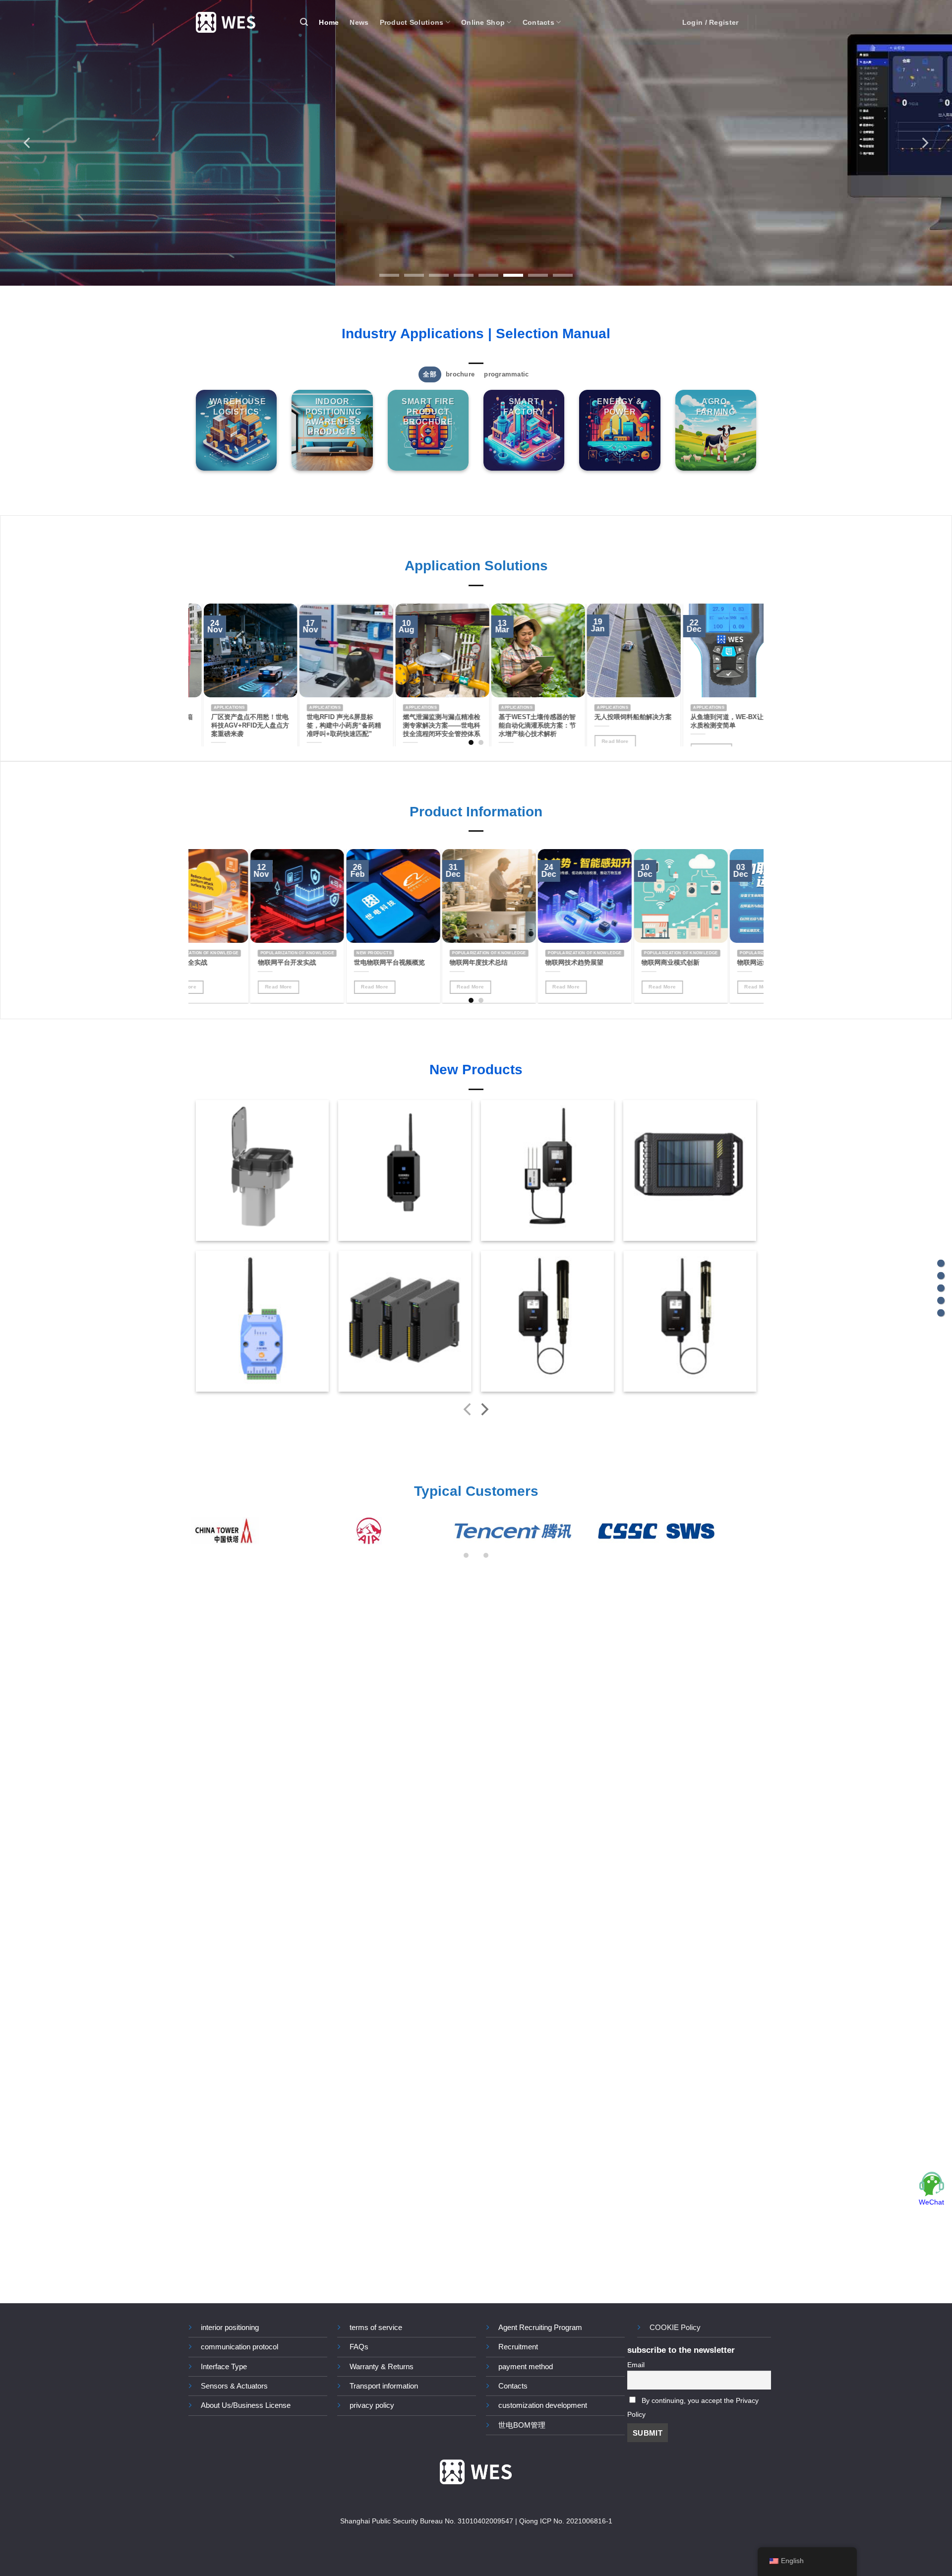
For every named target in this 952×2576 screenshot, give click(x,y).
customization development (543, 2405)
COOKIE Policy (675, 2327)
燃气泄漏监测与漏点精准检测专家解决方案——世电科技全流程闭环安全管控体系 (619, 725)
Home (329, 22)
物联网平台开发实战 (537, 963)
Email (636, 2365)
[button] (304, 22)
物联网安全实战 (435, 963)
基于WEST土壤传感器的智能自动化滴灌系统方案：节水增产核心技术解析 (715, 725)
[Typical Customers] (941, 1313)
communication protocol (239, 2347)
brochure (460, 374)
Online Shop (483, 22)
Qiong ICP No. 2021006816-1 (566, 2521)
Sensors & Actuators (234, 2386)
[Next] (924, 143)
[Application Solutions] (941, 1276)
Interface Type (224, 2366)
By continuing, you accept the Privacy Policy (693, 2408)
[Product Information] (941, 1288)
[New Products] (941, 1301)
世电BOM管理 (522, 2425)
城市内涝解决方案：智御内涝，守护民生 (236, 721)
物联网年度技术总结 (729, 963)
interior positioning (230, 2327)
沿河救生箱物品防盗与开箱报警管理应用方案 (332, 721)
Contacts (538, 22)
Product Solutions (412, 22)
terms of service (376, 2327)
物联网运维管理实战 (249, 963)
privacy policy (372, 2405)
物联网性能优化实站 (345, 963)
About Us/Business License (246, 2405)
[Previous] (28, 143)
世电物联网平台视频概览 (639, 963)
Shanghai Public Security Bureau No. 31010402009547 (427, 2521)
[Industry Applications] (941, 1263)
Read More (624, 987)
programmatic (506, 374)
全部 (430, 374)
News (359, 22)
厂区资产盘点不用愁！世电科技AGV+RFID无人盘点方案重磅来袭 (428, 725)
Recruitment (518, 2347)
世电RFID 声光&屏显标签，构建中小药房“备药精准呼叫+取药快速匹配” (522, 725)
